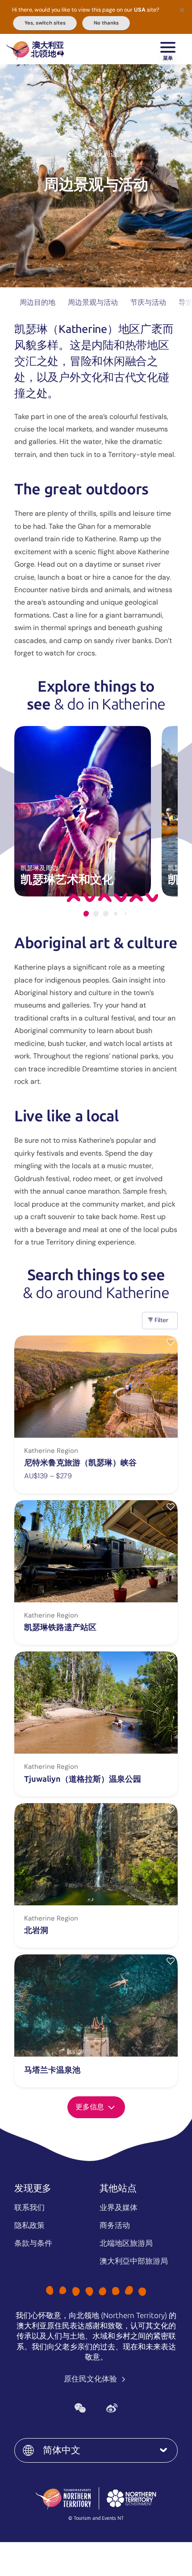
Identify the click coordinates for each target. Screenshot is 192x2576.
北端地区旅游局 (126, 2243)
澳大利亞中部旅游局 (134, 2261)
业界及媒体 (119, 2207)
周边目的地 (38, 302)
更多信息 (91, 2107)
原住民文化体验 (91, 2379)
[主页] (35, 49)
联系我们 (29, 2207)
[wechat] (80, 2408)
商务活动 (115, 2225)
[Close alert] (182, 10)
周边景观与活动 (93, 302)
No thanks (106, 23)
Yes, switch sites (45, 23)
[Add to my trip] (171, 1961)
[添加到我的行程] (171, 1342)
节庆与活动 (148, 302)
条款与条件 (33, 2243)
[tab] (86, 914)
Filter (161, 1320)
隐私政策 (29, 2225)
